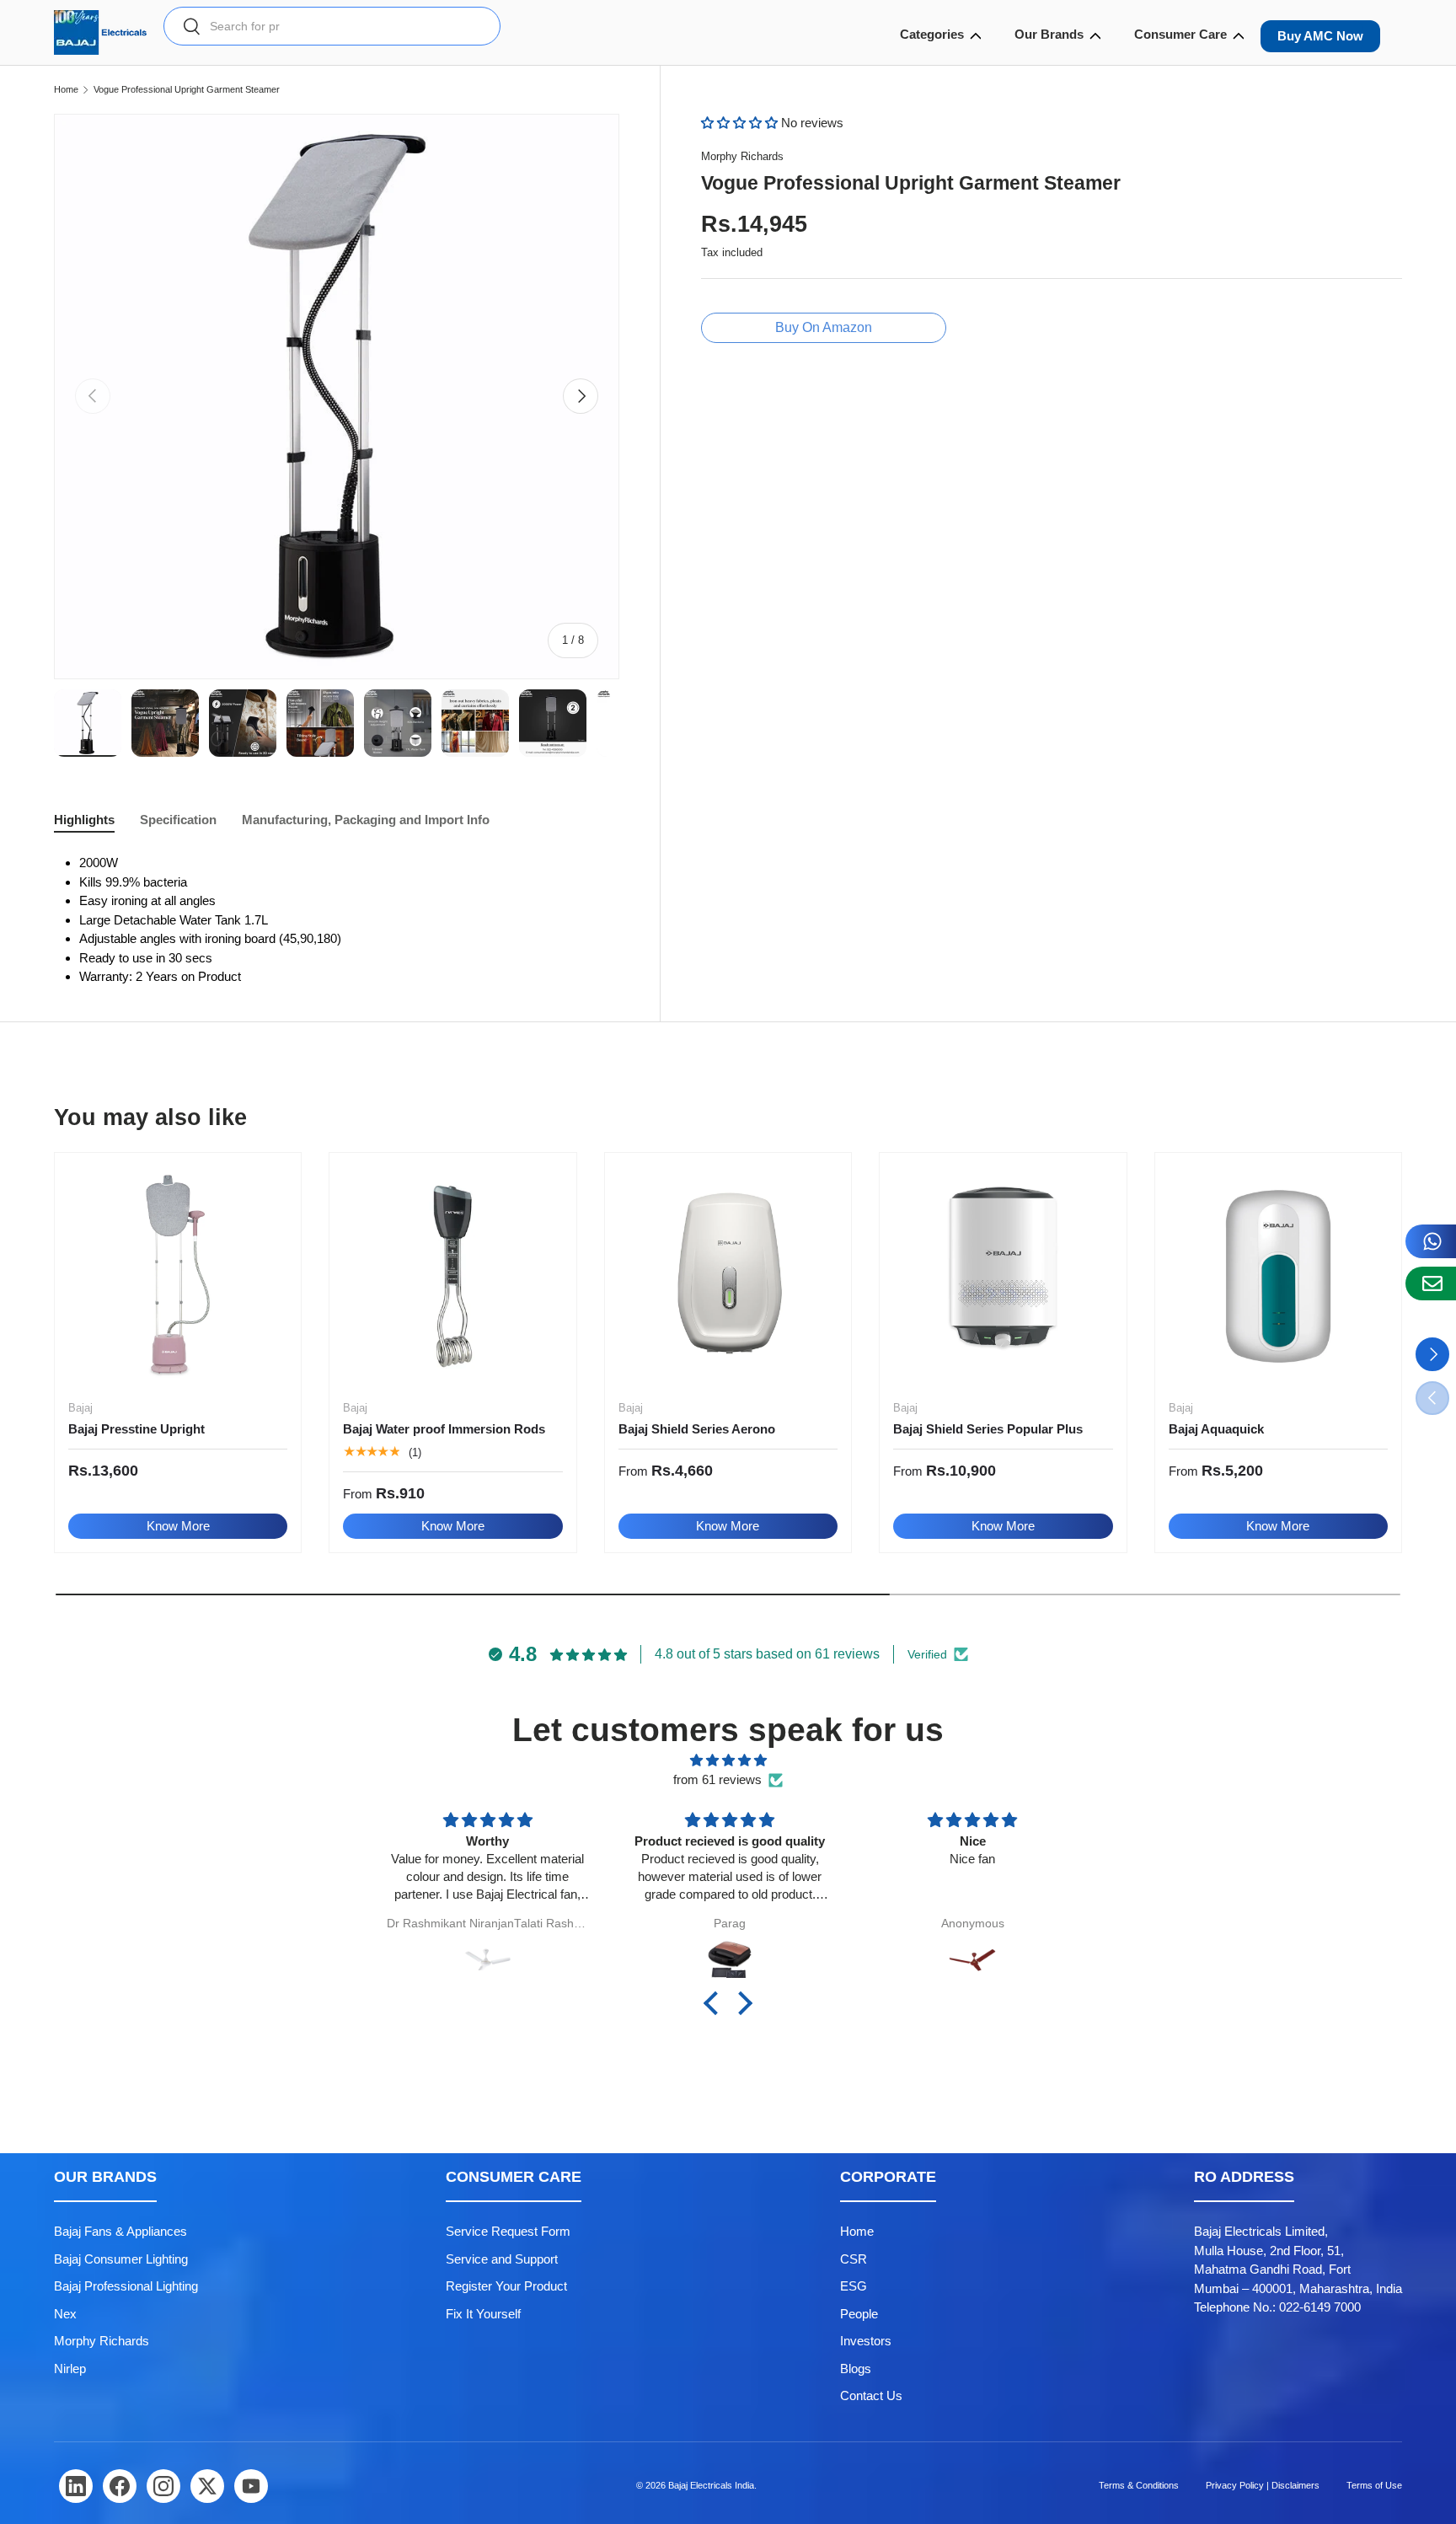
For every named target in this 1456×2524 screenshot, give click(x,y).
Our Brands (1049, 34)
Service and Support (502, 2259)
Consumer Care (1180, 34)
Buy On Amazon (824, 327)
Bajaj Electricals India (711, 2485)
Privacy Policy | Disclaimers (1263, 2485)
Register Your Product (506, 2286)
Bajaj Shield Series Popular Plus (988, 1429)
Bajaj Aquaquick (1216, 1429)
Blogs (856, 2369)
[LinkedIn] (76, 2486)
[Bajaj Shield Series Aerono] (728, 1276)
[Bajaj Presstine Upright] (178, 1276)
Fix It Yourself (483, 2314)
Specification (178, 820)
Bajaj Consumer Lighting (121, 2259)
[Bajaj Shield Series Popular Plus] (1003, 1276)
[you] (251, 2486)
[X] (207, 2486)
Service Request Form (508, 2231)
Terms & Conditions (1139, 2485)
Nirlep (70, 2369)
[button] (741, 123)
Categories (932, 34)
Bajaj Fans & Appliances (120, 2231)
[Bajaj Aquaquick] (1278, 1276)
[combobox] (332, 26)
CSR (854, 2259)
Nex (65, 2314)
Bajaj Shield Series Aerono (697, 1429)
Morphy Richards (742, 156)
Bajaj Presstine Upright (136, 1429)
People (859, 2314)
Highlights (84, 820)
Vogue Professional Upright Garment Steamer (187, 90)
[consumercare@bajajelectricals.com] (1431, 1283)
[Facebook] (120, 2486)
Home (66, 90)
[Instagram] (163, 2486)
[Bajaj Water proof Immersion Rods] (452, 1276)
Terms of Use (1374, 2485)
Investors (866, 2341)
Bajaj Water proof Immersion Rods (444, 1429)
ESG (854, 2286)
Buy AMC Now (1320, 36)
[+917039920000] (1431, 1241)
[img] (728, 1761)
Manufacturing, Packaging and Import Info (366, 820)
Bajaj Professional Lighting (126, 2286)
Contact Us (871, 2395)
